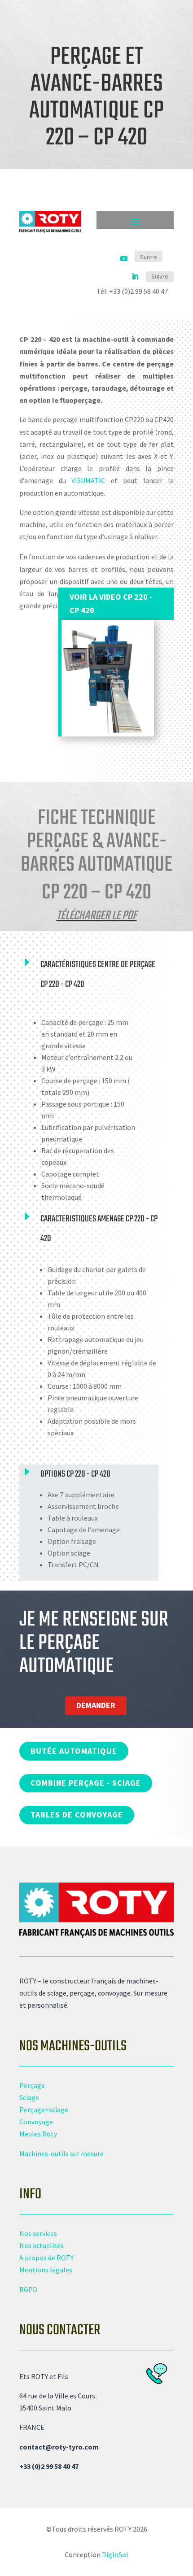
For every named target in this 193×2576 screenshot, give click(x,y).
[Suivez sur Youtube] (124, 258)
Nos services (38, 2233)
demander (96, 1705)
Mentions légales (46, 2270)
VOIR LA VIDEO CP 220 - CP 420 (111, 604)
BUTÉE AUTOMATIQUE (74, 1751)
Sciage (29, 2097)
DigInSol (115, 2554)
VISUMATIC (88, 480)
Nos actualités (42, 2245)
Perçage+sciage (44, 2110)
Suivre (149, 257)
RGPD (28, 2289)
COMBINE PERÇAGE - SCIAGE (86, 1783)
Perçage (32, 2085)
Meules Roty (38, 2134)
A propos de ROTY (46, 2258)
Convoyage (36, 2122)
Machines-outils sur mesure (61, 2153)
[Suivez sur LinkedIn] (135, 277)
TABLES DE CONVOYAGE (77, 1815)
